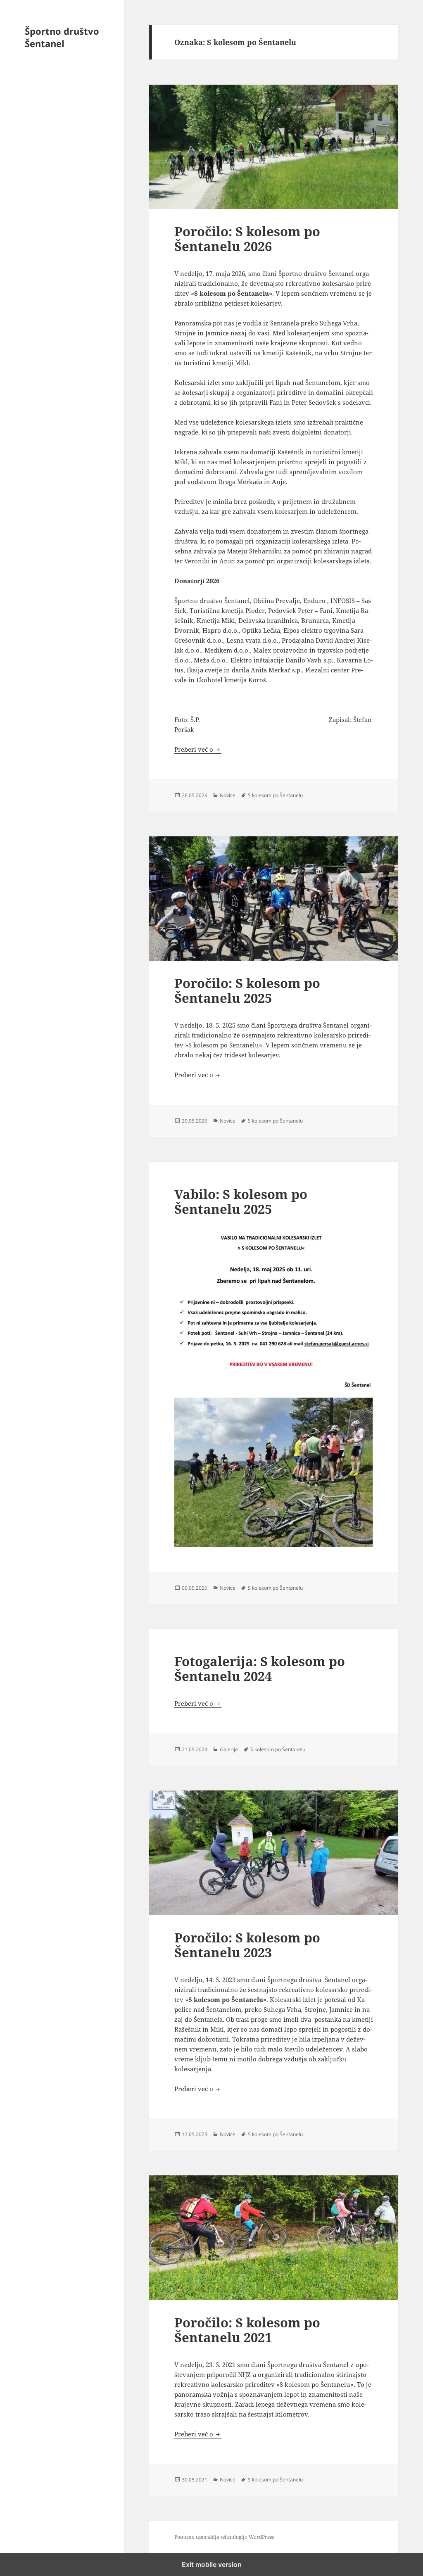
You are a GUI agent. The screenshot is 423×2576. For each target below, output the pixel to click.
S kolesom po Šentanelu (275, 795)
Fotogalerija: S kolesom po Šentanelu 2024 (260, 1669)
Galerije (229, 1749)
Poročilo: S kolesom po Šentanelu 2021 (247, 2330)
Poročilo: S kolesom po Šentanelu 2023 (247, 1945)
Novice (228, 795)
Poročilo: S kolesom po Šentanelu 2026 (247, 239)
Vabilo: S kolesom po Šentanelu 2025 (241, 1201)
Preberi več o (198, 749)
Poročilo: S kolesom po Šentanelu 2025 (247, 990)
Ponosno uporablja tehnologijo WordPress (224, 2537)
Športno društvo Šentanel (62, 37)
